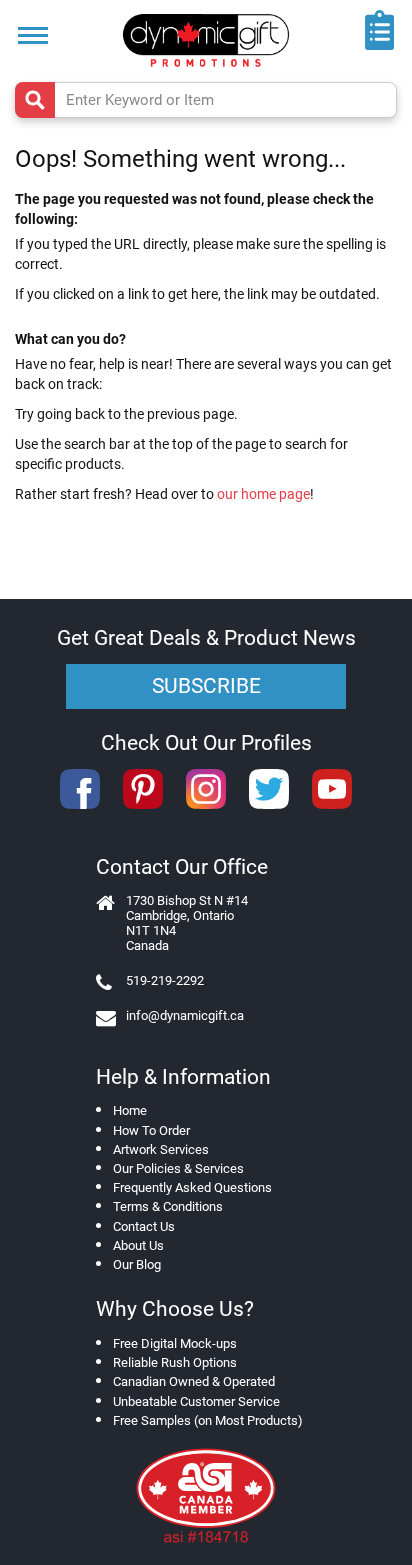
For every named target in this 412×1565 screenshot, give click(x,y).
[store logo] (206, 40)
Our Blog (137, 1264)
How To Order (151, 1130)
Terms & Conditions (168, 1206)
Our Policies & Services (178, 1168)
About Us (138, 1245)
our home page (263, 494)
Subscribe (206, 686)
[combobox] (206, 100)
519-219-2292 (165, 980)
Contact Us (144, 1226)
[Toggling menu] (33, 35)
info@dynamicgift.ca (185, 1015)
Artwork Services (161, 1149)
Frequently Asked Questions (192, 1187)
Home (130, 1110)
